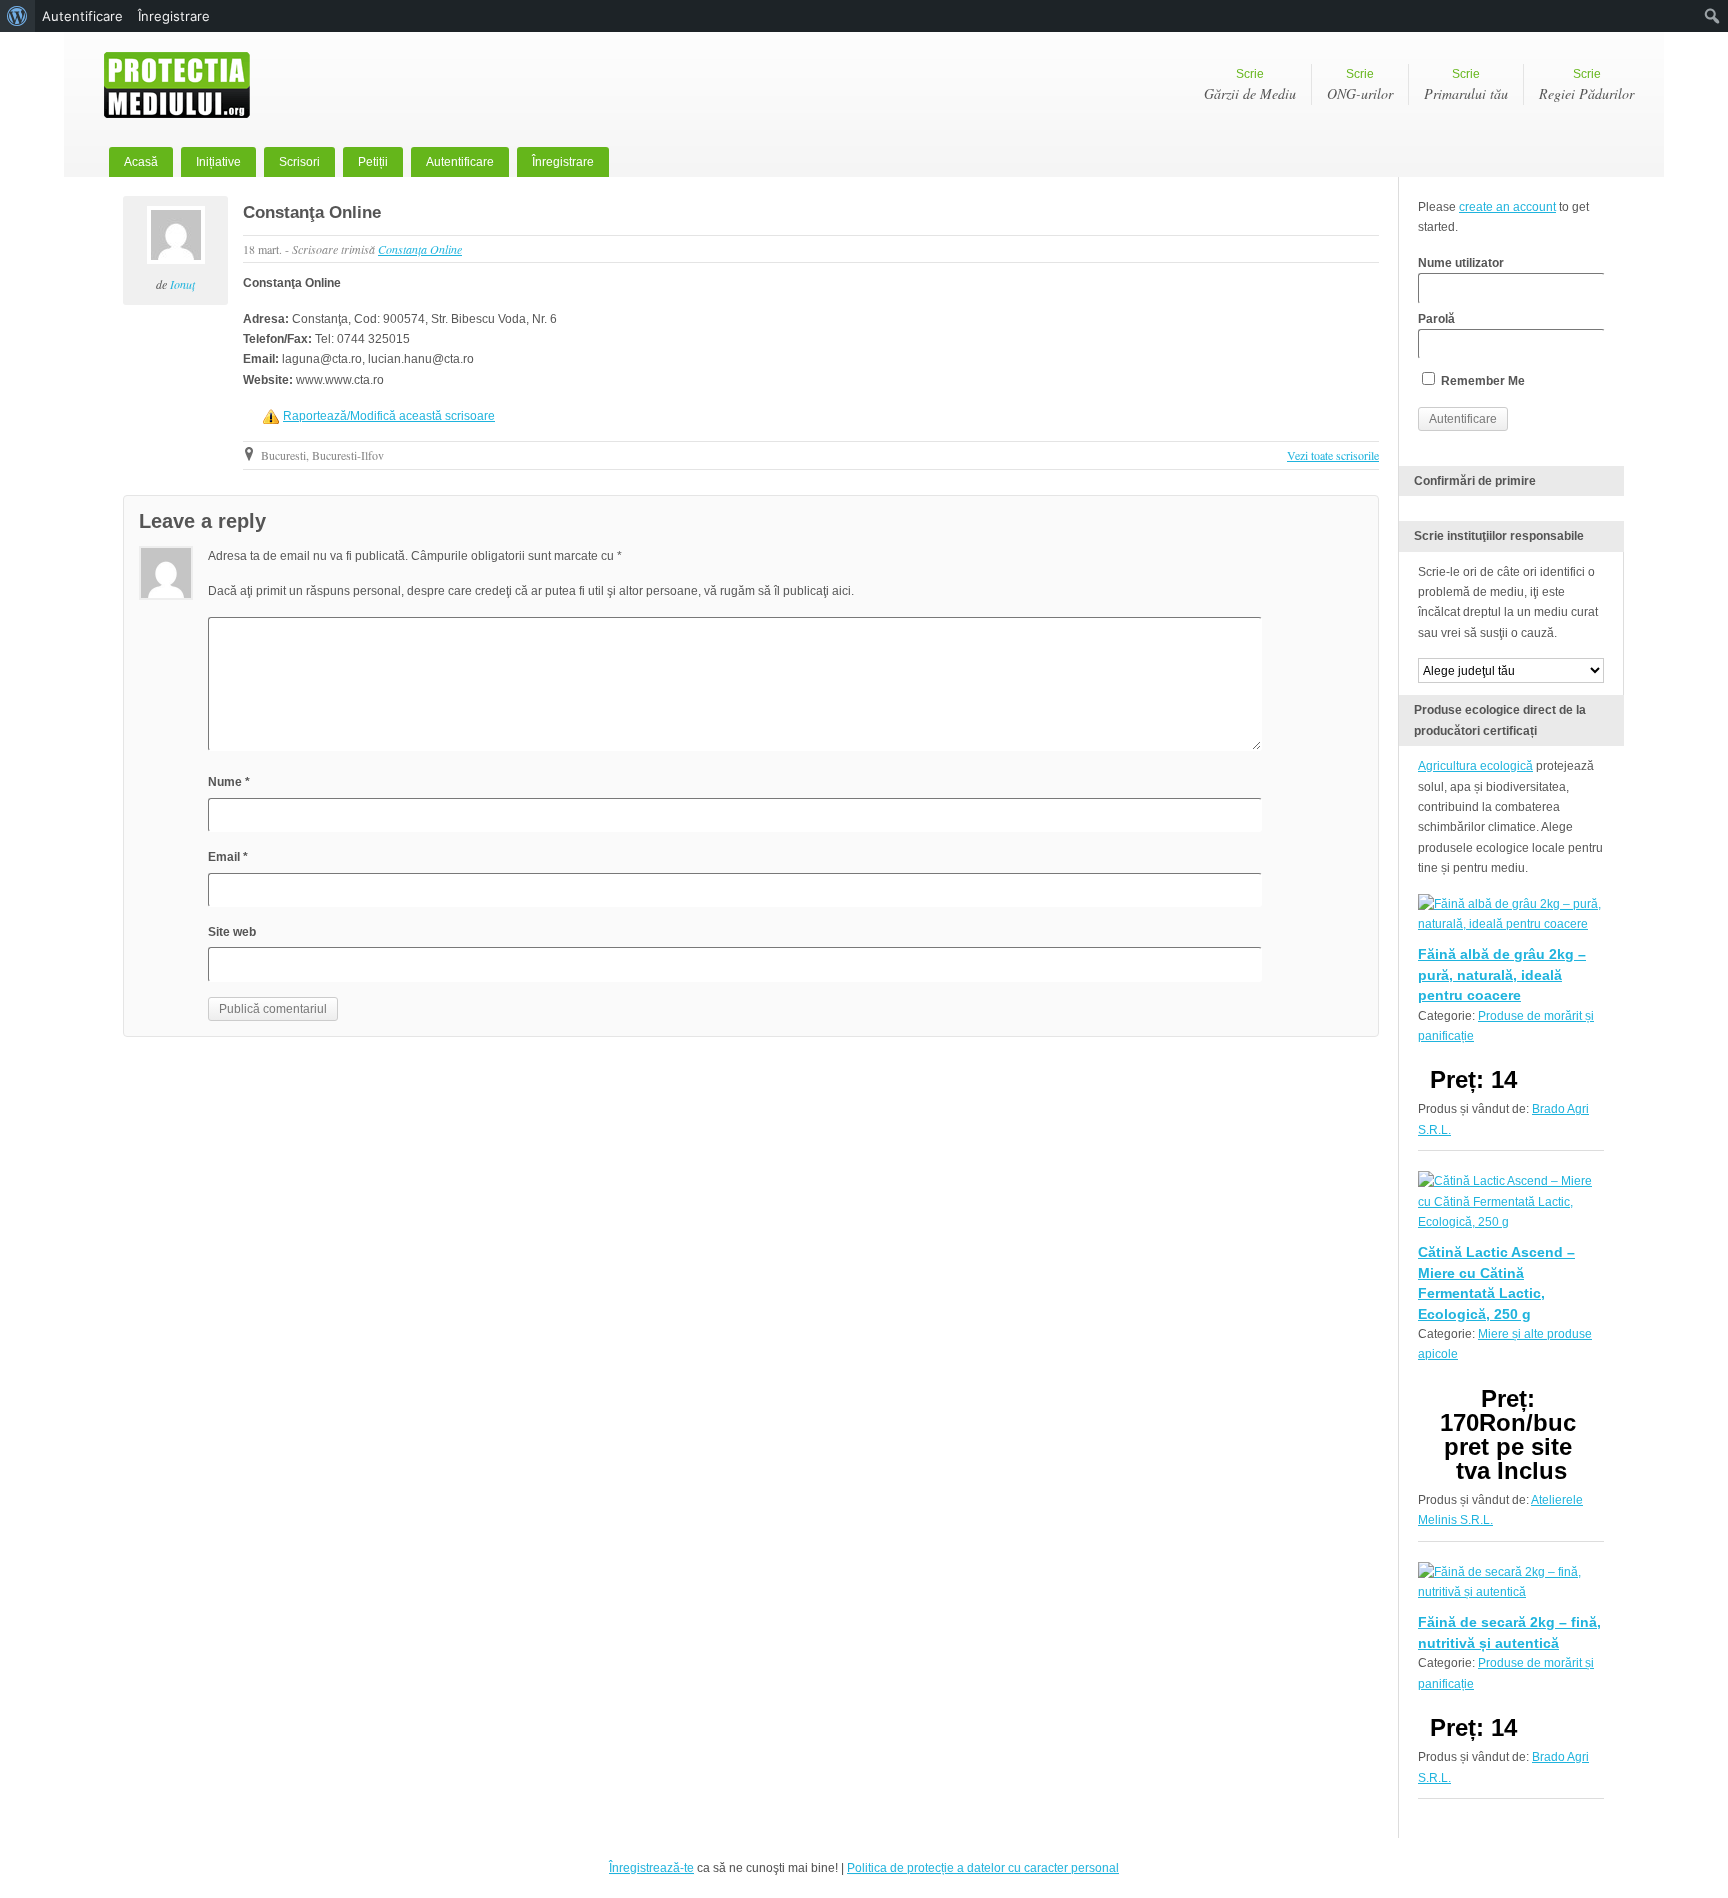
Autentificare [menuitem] (82, 16)
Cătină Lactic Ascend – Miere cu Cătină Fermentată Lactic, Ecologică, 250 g (1496, 1282)
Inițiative (218, 162)
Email (228, 857)
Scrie (1250, 85)
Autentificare (460, 162)
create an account (1507, 207)
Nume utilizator (1461, 263)
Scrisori (299, 162)
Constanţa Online (312, 212)
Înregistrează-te (651, 1868)
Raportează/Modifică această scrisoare (389, 416)
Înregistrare (563, 162)
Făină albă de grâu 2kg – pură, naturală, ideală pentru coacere (1502, 974)
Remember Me (1481, 381)
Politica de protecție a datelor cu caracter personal (983, 1868)
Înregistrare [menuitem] (174, 16)
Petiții (373, 162)
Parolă (1436, 319)
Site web (232, 932)
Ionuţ (182, 284)
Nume (229, 782)
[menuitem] (17, 16)
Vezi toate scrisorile (1333, 455)
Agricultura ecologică (1475, 766)
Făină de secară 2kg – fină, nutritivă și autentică (1509, 1632)
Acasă (141, 162)
